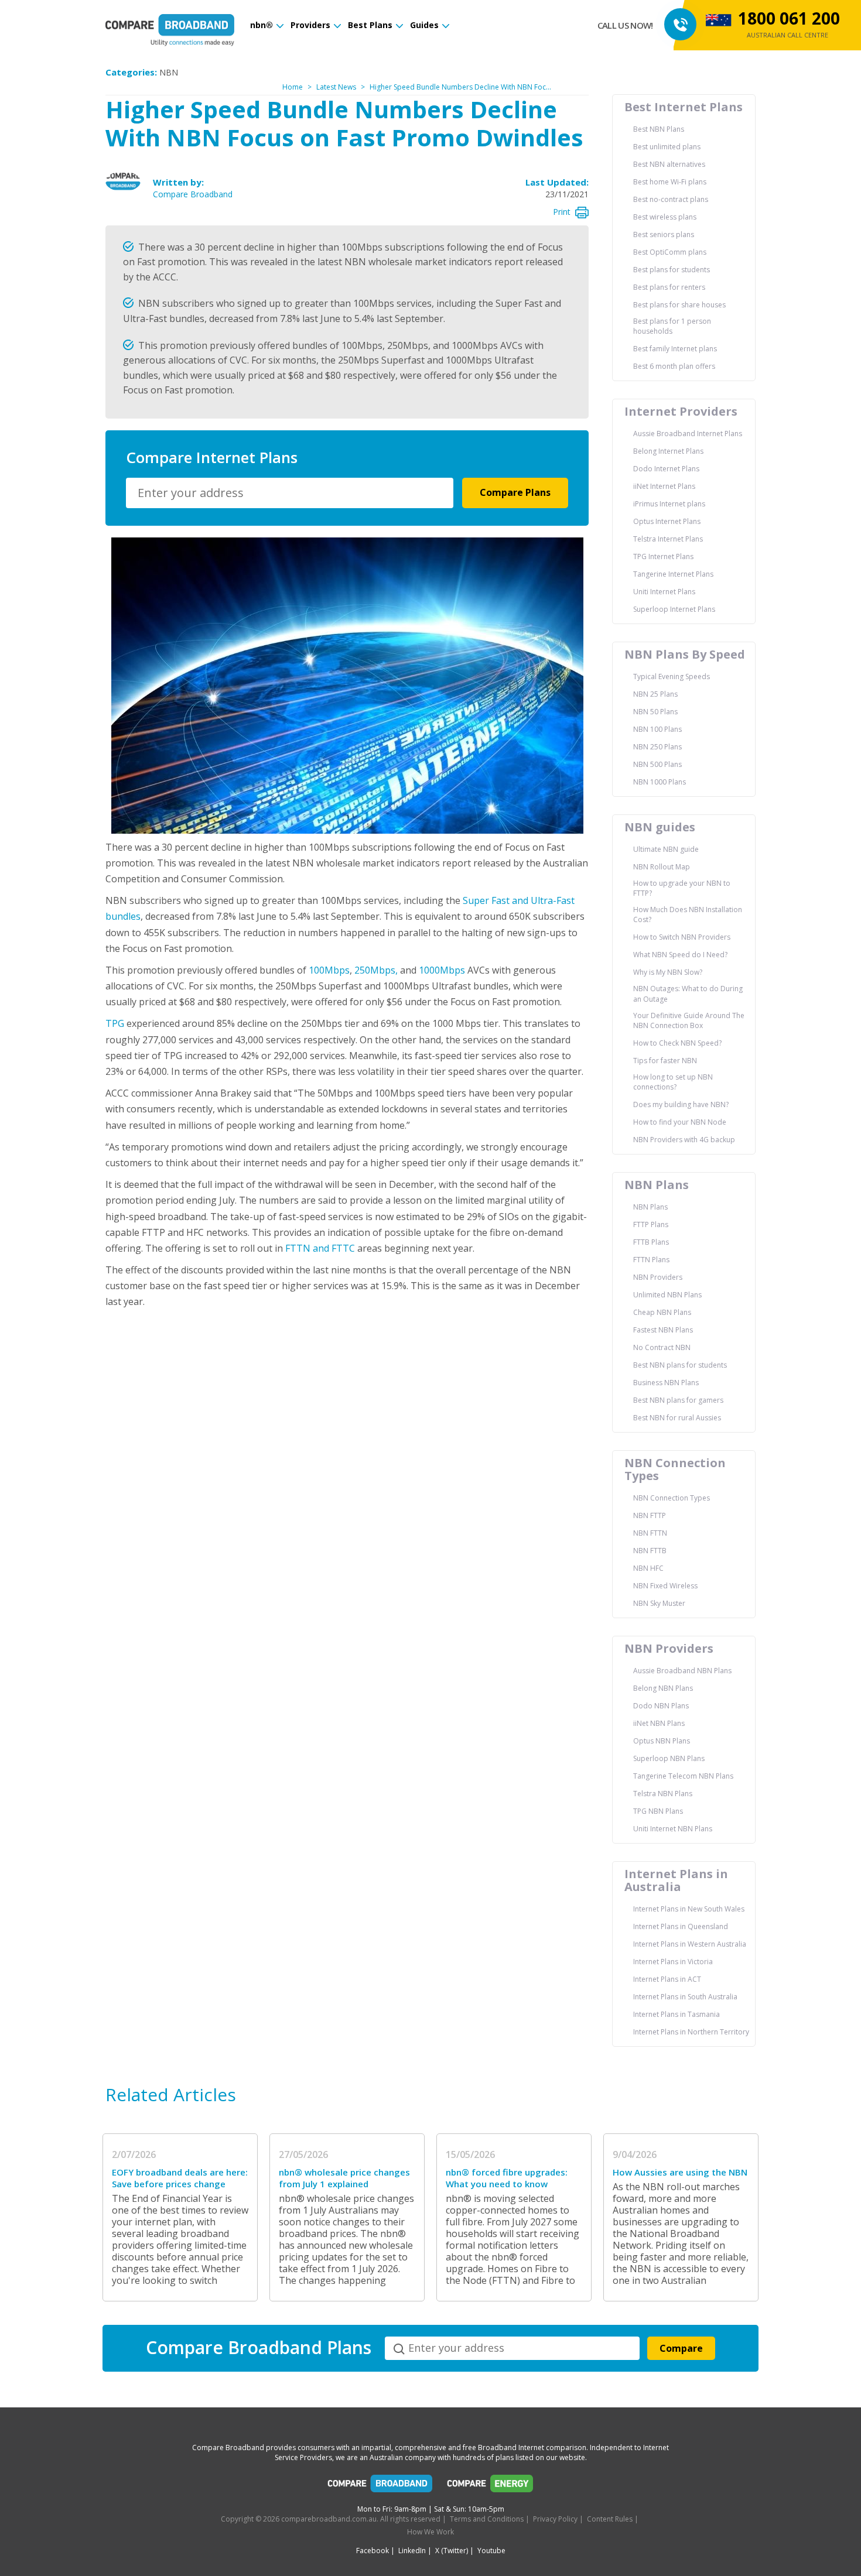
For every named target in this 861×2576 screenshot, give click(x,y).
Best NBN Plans (659, 129)
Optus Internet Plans (667, 521)
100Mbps (329, 970)
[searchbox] (291, 493)
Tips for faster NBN (665, 1061)
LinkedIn (412, 2551)
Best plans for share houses (679, 305)
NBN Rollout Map (662, 867)
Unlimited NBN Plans (667, 1295)
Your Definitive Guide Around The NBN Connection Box (689, 1020)
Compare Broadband (193, 194)
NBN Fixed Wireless (665, 1586)
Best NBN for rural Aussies (677, 1418)
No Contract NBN (662, 1347)
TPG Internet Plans (663, 556)
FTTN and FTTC (320, 1248)
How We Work (430, 2532)
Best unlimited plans (667, 147)
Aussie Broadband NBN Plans (682, 1671)
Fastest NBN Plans (663, 1330)
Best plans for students (672, 270)
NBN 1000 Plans (660, 782)
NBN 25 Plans (655, 694)
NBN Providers (658, 1277)
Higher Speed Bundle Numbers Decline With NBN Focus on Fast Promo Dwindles (503, 87)
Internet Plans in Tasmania (676, 2014)
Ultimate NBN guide (666, 849)
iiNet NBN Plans (659, 1723)
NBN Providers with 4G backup (684, 1140)
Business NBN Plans (666, 1383)
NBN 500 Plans (657, 764)
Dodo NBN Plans (661, 1706)
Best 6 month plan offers (674, 366)
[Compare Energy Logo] (490, 2486)
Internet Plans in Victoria (673, 1962)
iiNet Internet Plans (664, 486)
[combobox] (290, 493)
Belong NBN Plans (663, 1688)
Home (293, 87)
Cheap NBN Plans (662, 1312)
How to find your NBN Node (680, 1122)
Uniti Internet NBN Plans (673, 1829)
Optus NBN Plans (662, 1741)
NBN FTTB (650, 1551)
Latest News (336, 87)
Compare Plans (515, 492)
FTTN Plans (651, 1260)
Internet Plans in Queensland (681, 1926)
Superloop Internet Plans (674, 609)
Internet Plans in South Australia (685, 1997)
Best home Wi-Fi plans (670, 182)
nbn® (262, 25)
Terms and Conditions (487, 2519)
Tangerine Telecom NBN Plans (683, 1776)
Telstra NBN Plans (663, 1794)
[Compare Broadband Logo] (380, 2486)
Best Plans (370, 25)
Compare (681, 2348)
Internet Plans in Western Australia (690, 1944)
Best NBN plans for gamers (678, 1400)
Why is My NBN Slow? (668, 972)
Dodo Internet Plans (666, 469)
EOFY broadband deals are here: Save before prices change (180, 2178)
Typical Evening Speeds (672, 676)
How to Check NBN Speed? (677, 1043)
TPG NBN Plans (658, 1811)
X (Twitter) (452, 2551)
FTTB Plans (651, 1242)
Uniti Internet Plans (664, 592)
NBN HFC (648, 1568)
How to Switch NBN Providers (682, 937)
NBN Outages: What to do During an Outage (688, 994)
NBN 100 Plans (657, 729)
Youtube (491, 2551)
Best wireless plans (665, 217)
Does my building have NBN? (681, 1104)
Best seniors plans (664, 234)
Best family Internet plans (675, 349)
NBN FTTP (650, 1515)
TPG (115, 1023)
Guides (424, 25)
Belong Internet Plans (668, 451)
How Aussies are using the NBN (680, 2172)
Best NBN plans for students (680, 1365)
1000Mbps (442, 970)
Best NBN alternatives (669, 164)
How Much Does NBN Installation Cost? (688, 914)
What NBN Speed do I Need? (680, 955)
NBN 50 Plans (655, 712)
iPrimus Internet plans (669, 504)
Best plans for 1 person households (672, 326)
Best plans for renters (669, 287)
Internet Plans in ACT (667, 1979)
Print (562, 212)
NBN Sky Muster (659, 1603)
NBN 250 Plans (657, 747)
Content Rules (610, 2519)
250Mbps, (375, 970)
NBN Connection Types (672, 1498)
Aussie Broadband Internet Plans (688, 434)
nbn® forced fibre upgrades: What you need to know (507, 2178)
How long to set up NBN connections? (673, 1082)
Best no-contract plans (671, 199)
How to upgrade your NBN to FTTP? (682, 888)
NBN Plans (650, 1207)
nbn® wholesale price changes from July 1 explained (344, 2178)
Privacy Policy (555, 2519)
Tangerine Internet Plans (673, 574)
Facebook (373, 2551)
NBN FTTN (650, 1533)
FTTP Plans (651, 1224)
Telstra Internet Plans (668, 539)
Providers (310, 25)
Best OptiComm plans (670, 252)
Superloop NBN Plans (669, 1758)
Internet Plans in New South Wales (689, 1909)
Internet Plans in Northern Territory (691, 2032)
